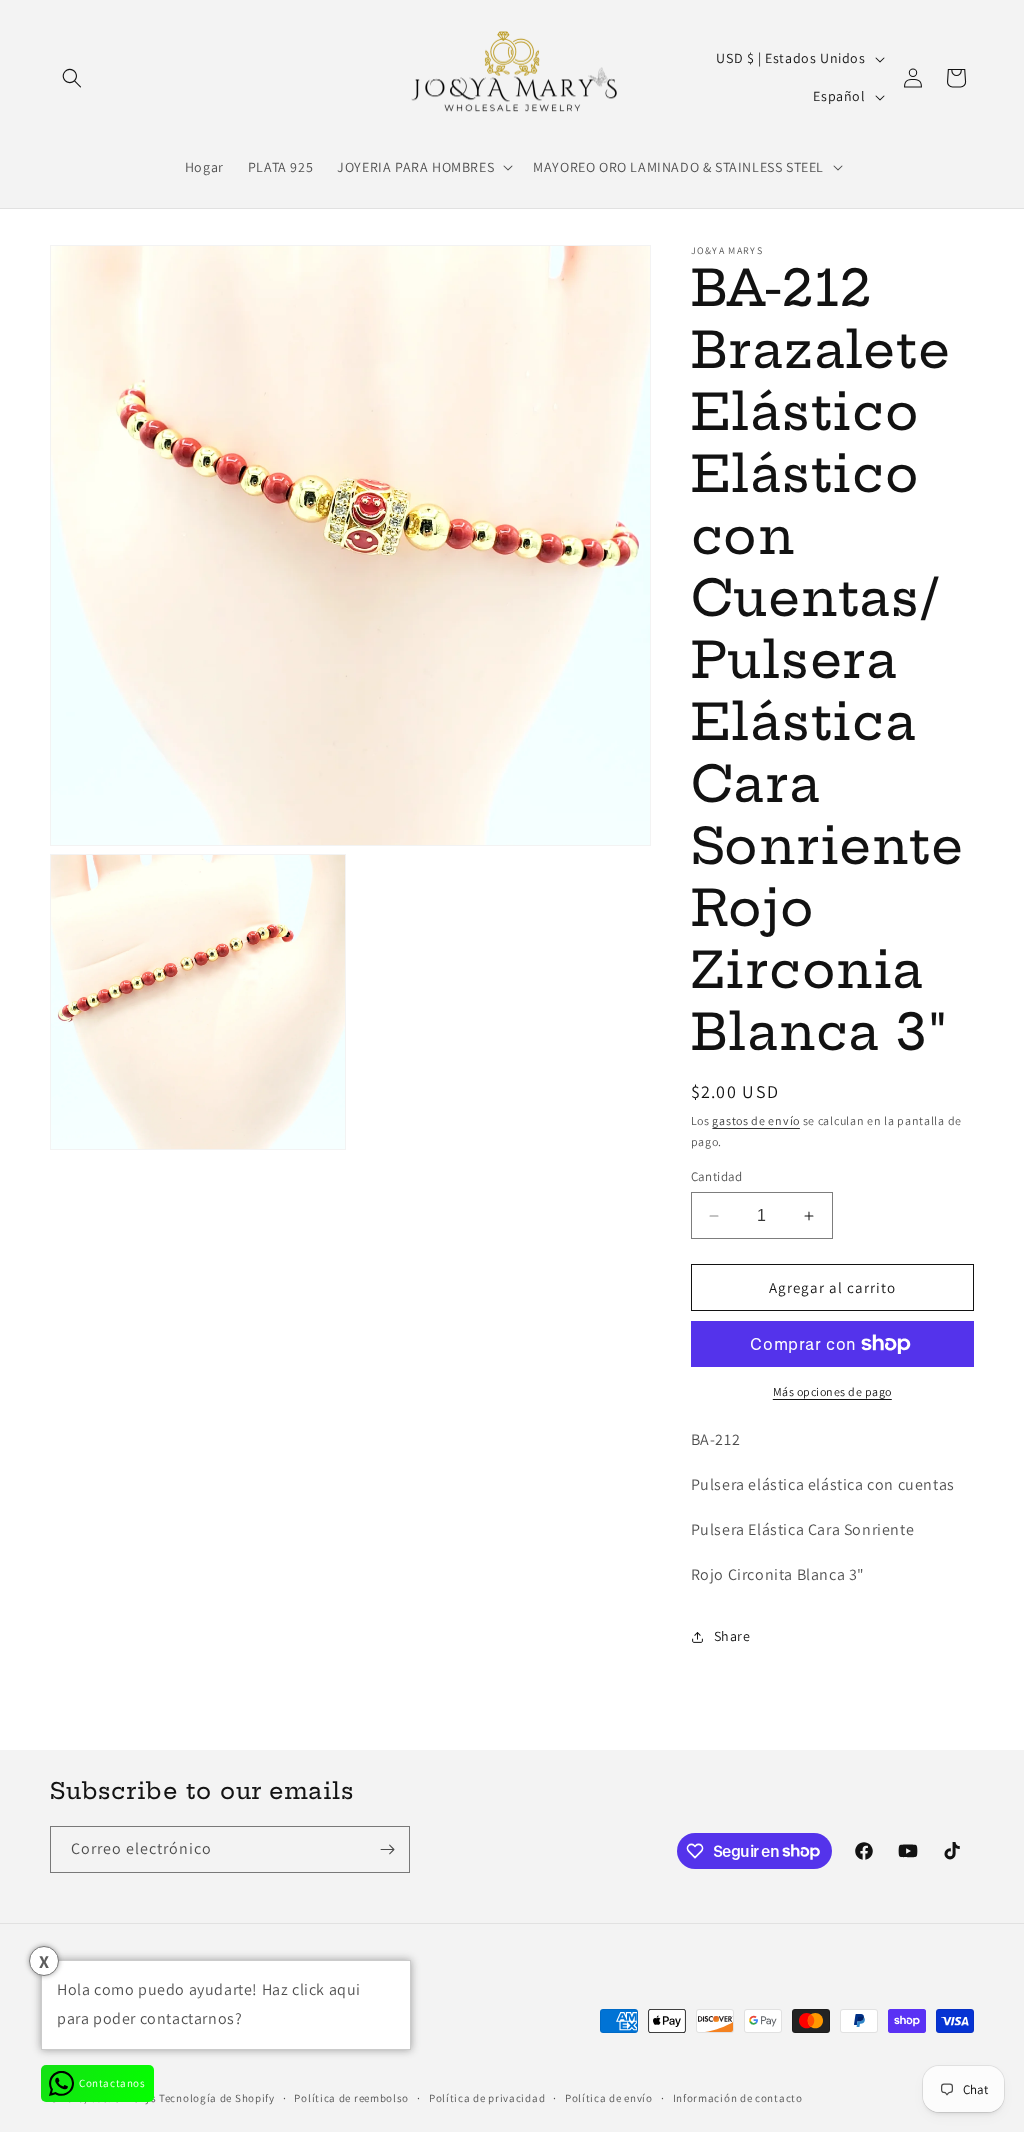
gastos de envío (756, 1120)
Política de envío (609, 2098)
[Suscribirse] (387, 1849)
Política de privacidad (487, 2098)
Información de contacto (738, 2098)
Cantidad (717, 1176)
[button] (72, 78)
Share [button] (732, 1636)
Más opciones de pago (832, 1391)
